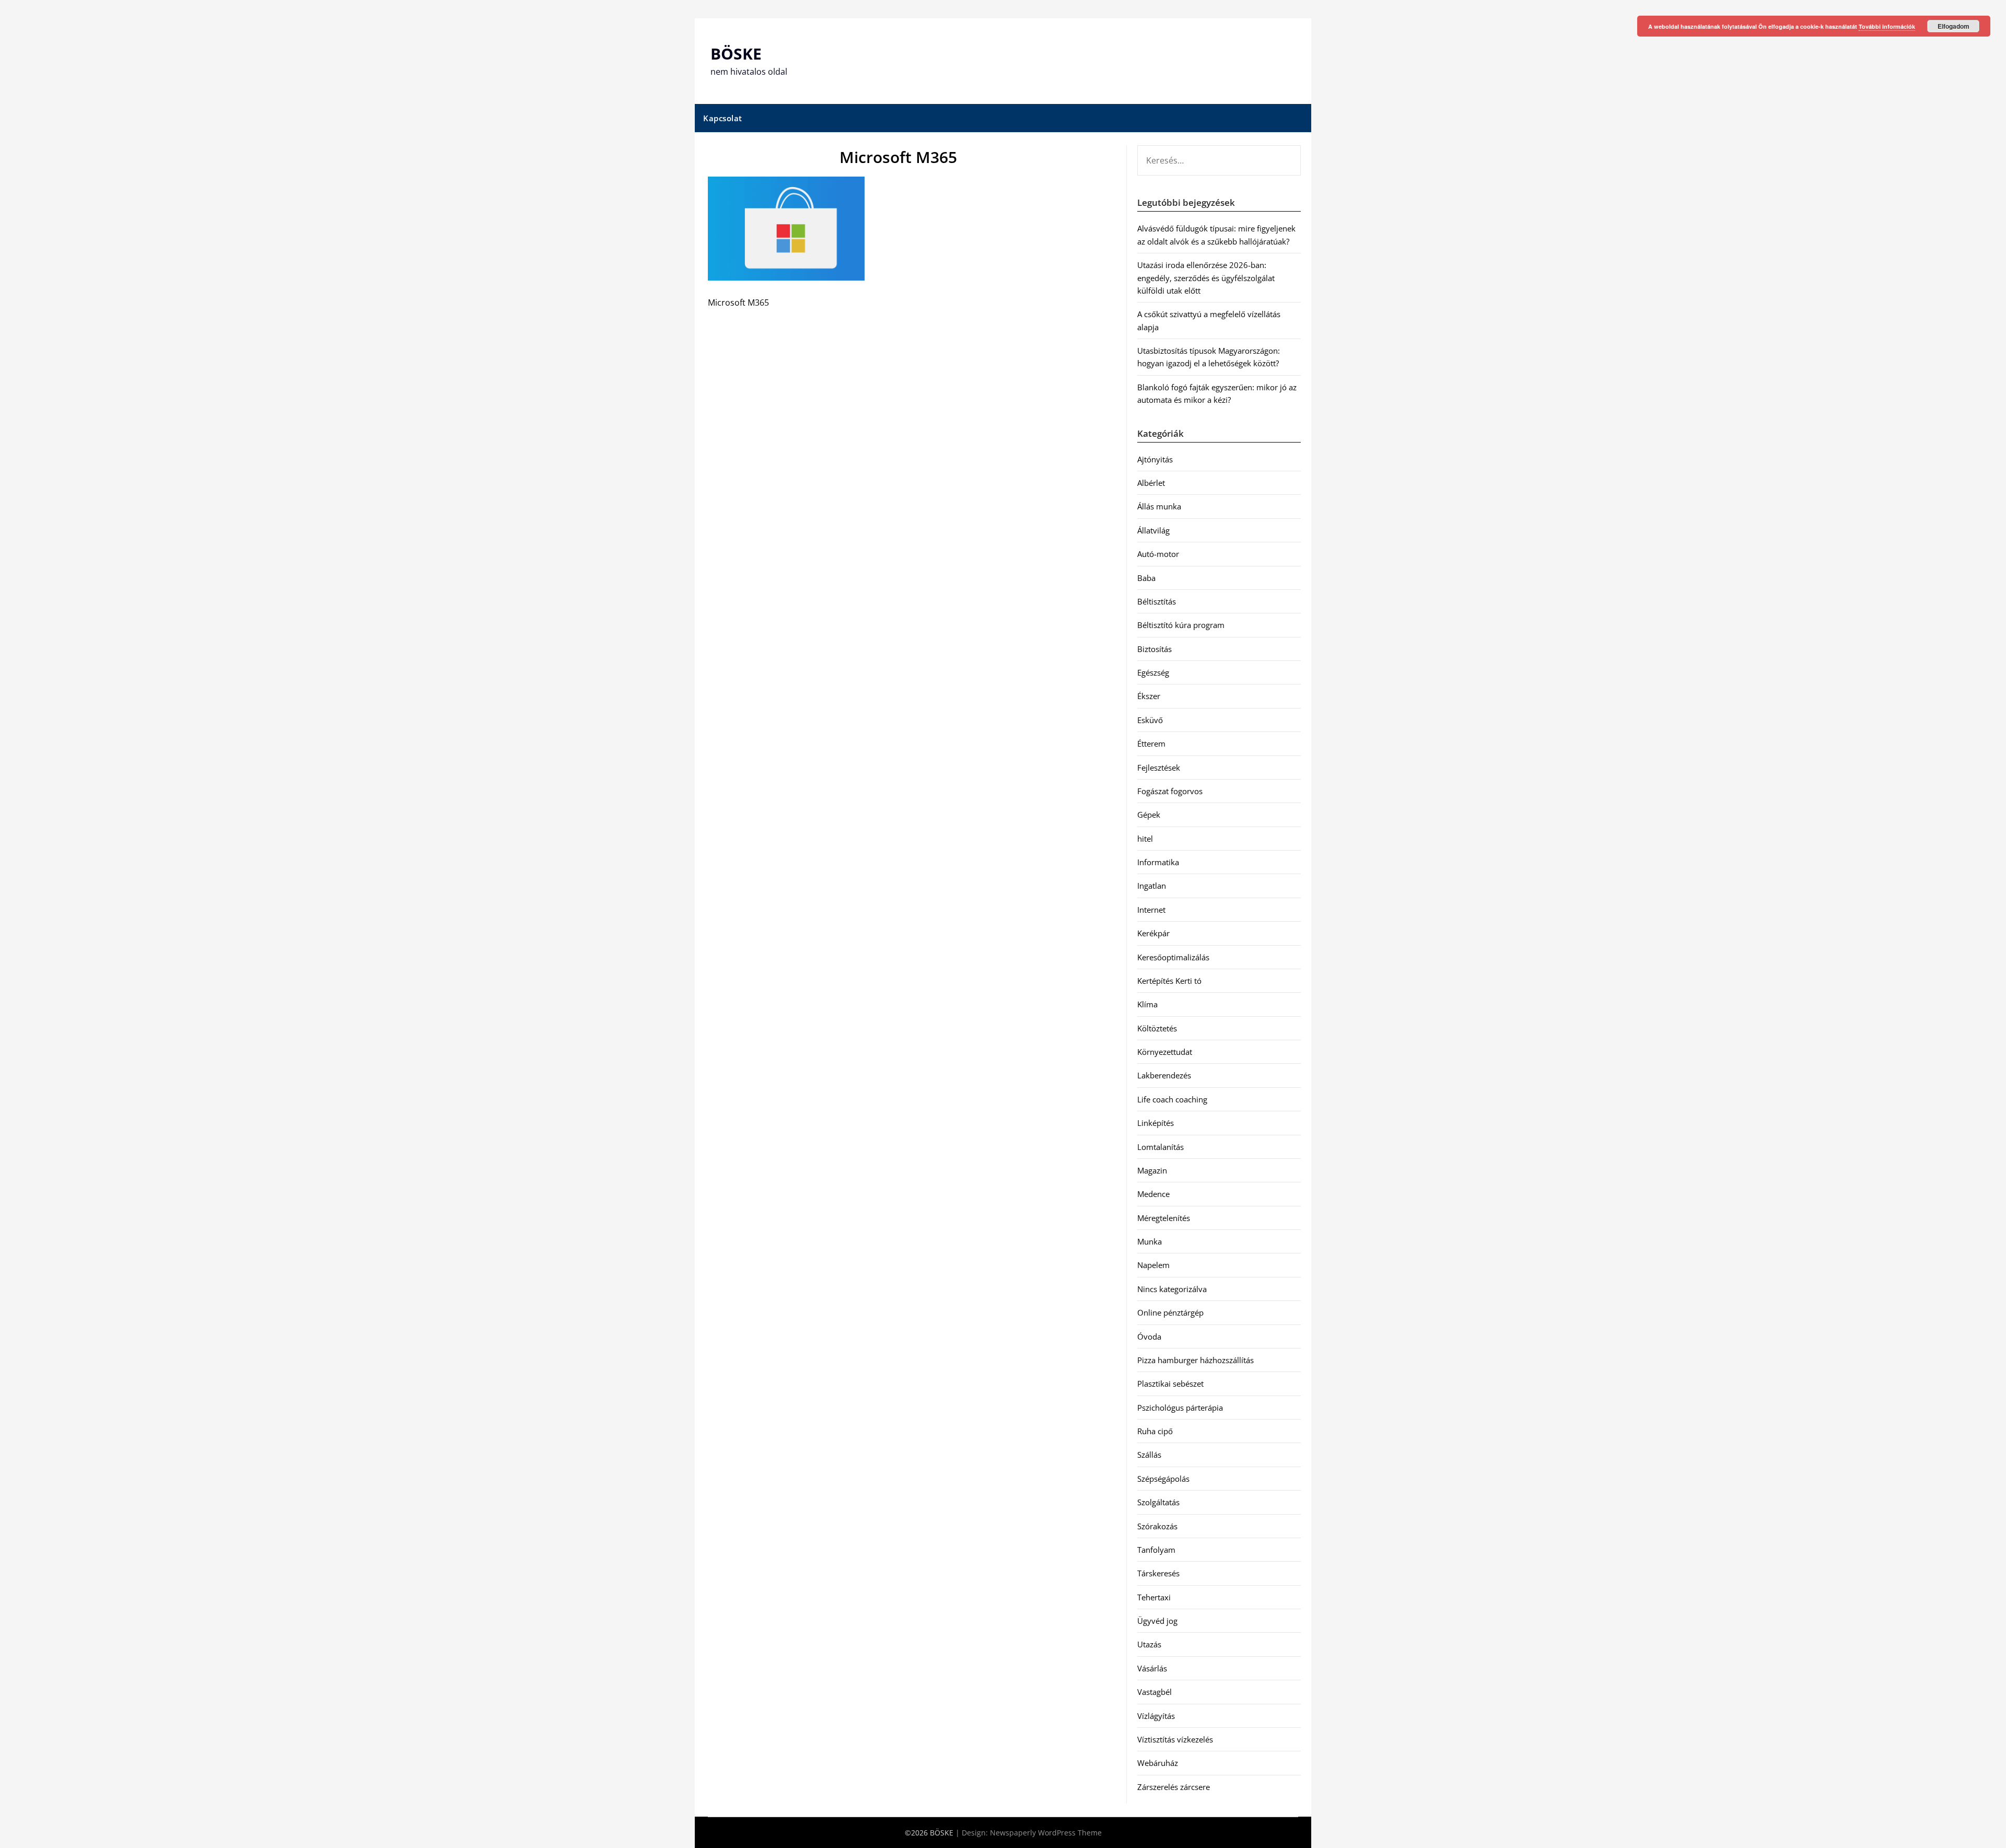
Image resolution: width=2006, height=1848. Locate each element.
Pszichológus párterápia (1180, 1408)
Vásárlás (1152, 1668)
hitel (1145, 839)
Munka (1150, 1241)
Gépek (1149, 815)
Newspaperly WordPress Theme (1046, 1833)
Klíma (1147, 1004)
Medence (1153, 1194)
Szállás (1149, 1455)
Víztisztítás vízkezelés (1175, 1739)
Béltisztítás (1157, 601)
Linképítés (1156, 1123)
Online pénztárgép (1170, 1312)
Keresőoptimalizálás (1173, 957)
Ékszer (1149, 696)
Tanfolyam (1156, 1550)
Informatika (1158, 862)
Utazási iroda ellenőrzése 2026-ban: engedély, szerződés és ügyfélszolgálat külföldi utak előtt (1206, 278)
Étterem (1151, 743)
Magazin (1152, 1170)
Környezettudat (1165, 1052)
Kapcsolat (723, 118)
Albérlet (1151, 483)
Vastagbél (1154, 1692)
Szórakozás (1157, 1526)
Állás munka (1159, 506)
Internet (1151, 910)
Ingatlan (1152, 886)
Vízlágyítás (1156, 1716)
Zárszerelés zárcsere (1174, 1787)
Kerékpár (1153, 933)
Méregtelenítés (1164, 1218)
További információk (1887, 26)
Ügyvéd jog (1157, 1621)
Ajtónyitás (1155, 459)
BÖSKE (736, 54)
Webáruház (1158, 1763)
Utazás (1149, 1644)
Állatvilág (1153, 530)
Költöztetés (1157, 1028)
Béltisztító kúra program (1181, 625)
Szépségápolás (1163, 1479)
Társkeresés (1158, 1573)
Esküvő (1150, 720)
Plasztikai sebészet (1170, 1384)
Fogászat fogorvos (1170, 791)
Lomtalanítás (1161, 1147)
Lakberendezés (1164, 1075)
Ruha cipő (1155, 1431)
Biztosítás (1154, 649)
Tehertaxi (1154, 1597)
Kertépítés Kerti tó (1169, 981)
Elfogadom (1953, 26)
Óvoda (1149, 1336)
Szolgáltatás (1158, 1502)
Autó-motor (1158, 554)
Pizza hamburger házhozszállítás (1196, 1360)
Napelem (1153, 1265)
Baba (1146, 578)
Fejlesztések (1159, 768)
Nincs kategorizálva (1172, 1289)
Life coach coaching (1172, 1099)
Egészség (1153, 672)
